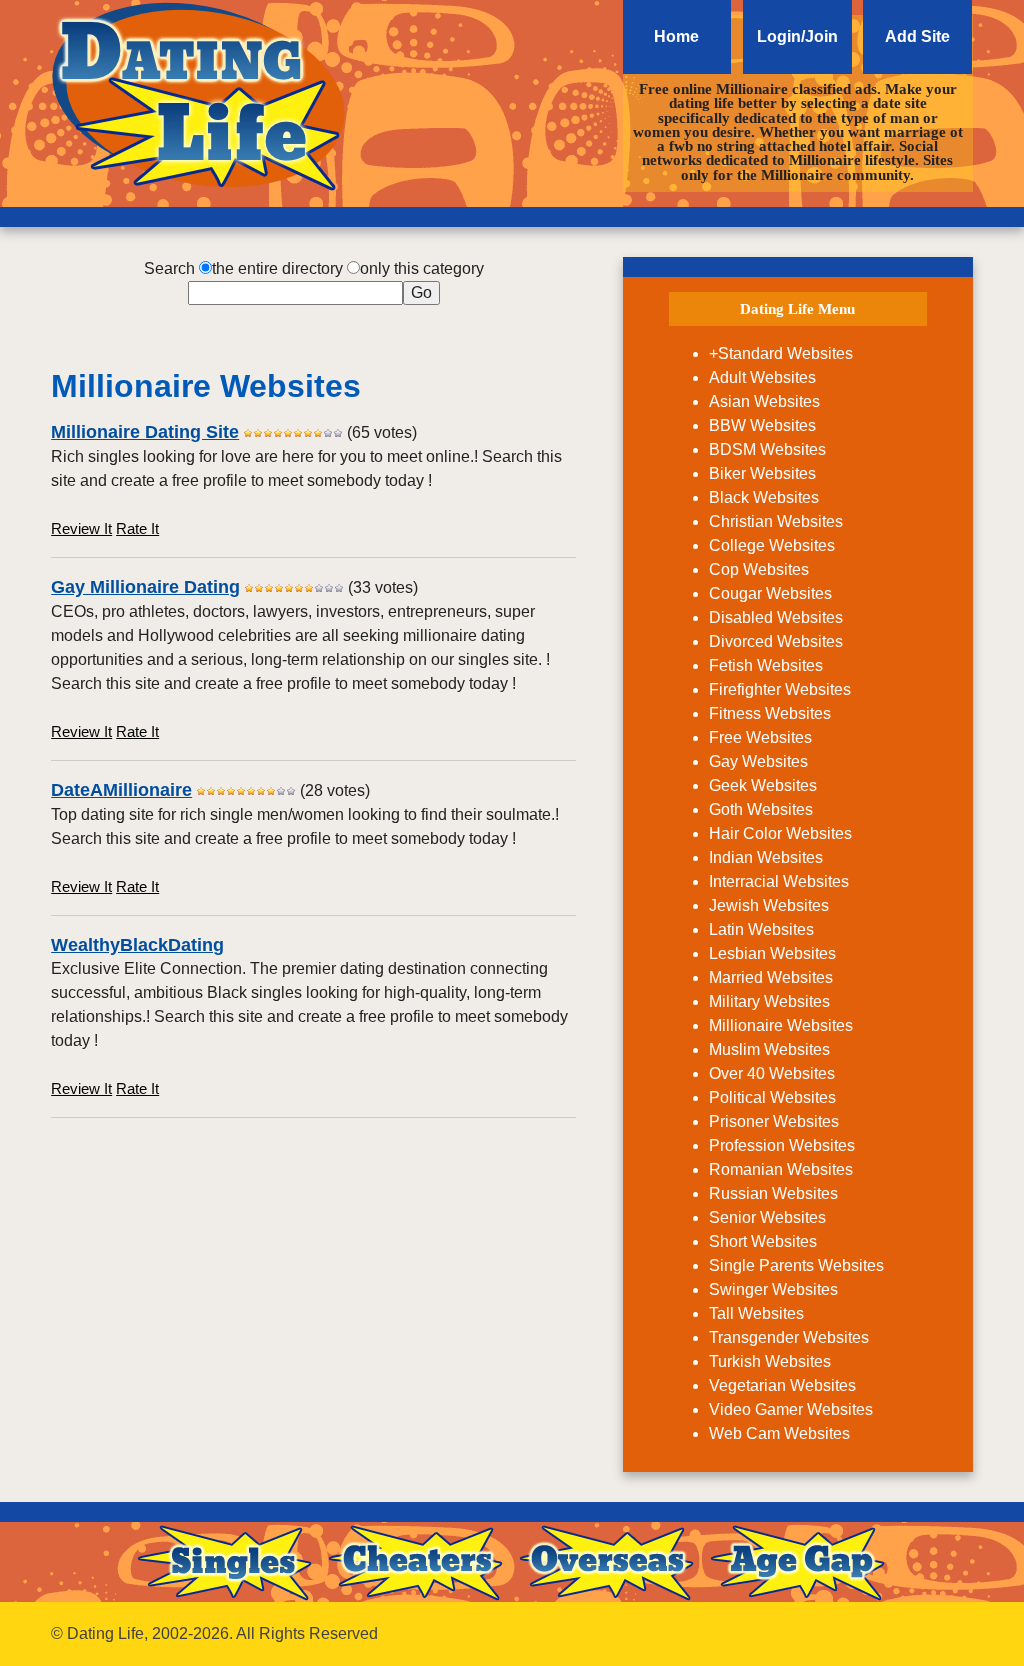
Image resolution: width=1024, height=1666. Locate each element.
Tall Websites (756, 1313)
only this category (422, 268)
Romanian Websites (781, 1169)
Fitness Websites (770, 713)
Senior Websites (767, 1217)
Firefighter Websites (780, 689)
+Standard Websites (781, 353)
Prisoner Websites (774, 1121)
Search (169, 268)
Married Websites (771, 977)
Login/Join (797, 36)
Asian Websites (764, 401)
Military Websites (769, 1001)
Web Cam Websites (779, 1433)
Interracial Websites (779, 881)
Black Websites (764, 497)
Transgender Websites (789, 1337)
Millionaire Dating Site (145, 432)
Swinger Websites (773, 1289)
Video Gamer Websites (791, 1409)
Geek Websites (763, 785)
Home (676, 36)
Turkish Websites (770, 1361)
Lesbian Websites (772, 953)
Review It (81, 528)
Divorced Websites (776, 641)
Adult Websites (762, 377)
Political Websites (772, 1097)
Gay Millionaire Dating (145, 587)
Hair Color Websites (780, 833)
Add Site (917, 36)
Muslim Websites (769, 1049)
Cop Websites (759, 569)
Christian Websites (776, 521)
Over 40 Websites (772, 1073)
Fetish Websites (766, 665)
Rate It (137, 528)
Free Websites (760, 737)
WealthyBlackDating (137, 945)
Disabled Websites (776, 617)
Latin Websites (761, 929)
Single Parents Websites (796, 1265)
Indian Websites (766, 857)
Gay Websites (758, 761)
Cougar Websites (770, 593)
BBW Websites (762, 425)
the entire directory (277, 268)
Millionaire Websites (781, 1025)
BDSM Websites (767, 449)
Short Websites (763, 1241)
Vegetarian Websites (782, 1385)
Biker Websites (762, 473)
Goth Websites (761, 809)
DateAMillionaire (121, 790)
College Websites (772, 545)
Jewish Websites (769, 905)
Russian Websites (773, 1193)
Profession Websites (782, 1145)
